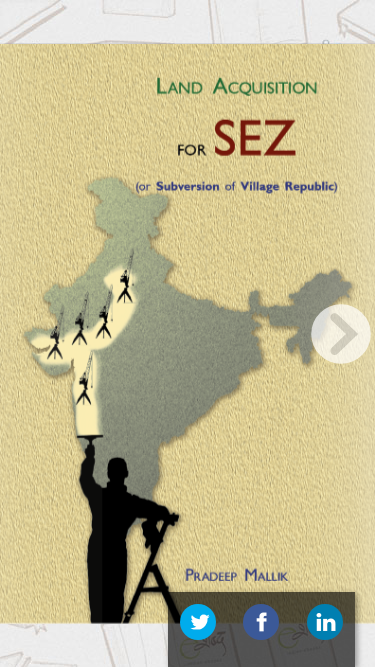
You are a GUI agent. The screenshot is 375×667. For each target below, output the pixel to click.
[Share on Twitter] (198, 622)
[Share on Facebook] (261, 622)
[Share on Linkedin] (325, 622)
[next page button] (341, 334)
